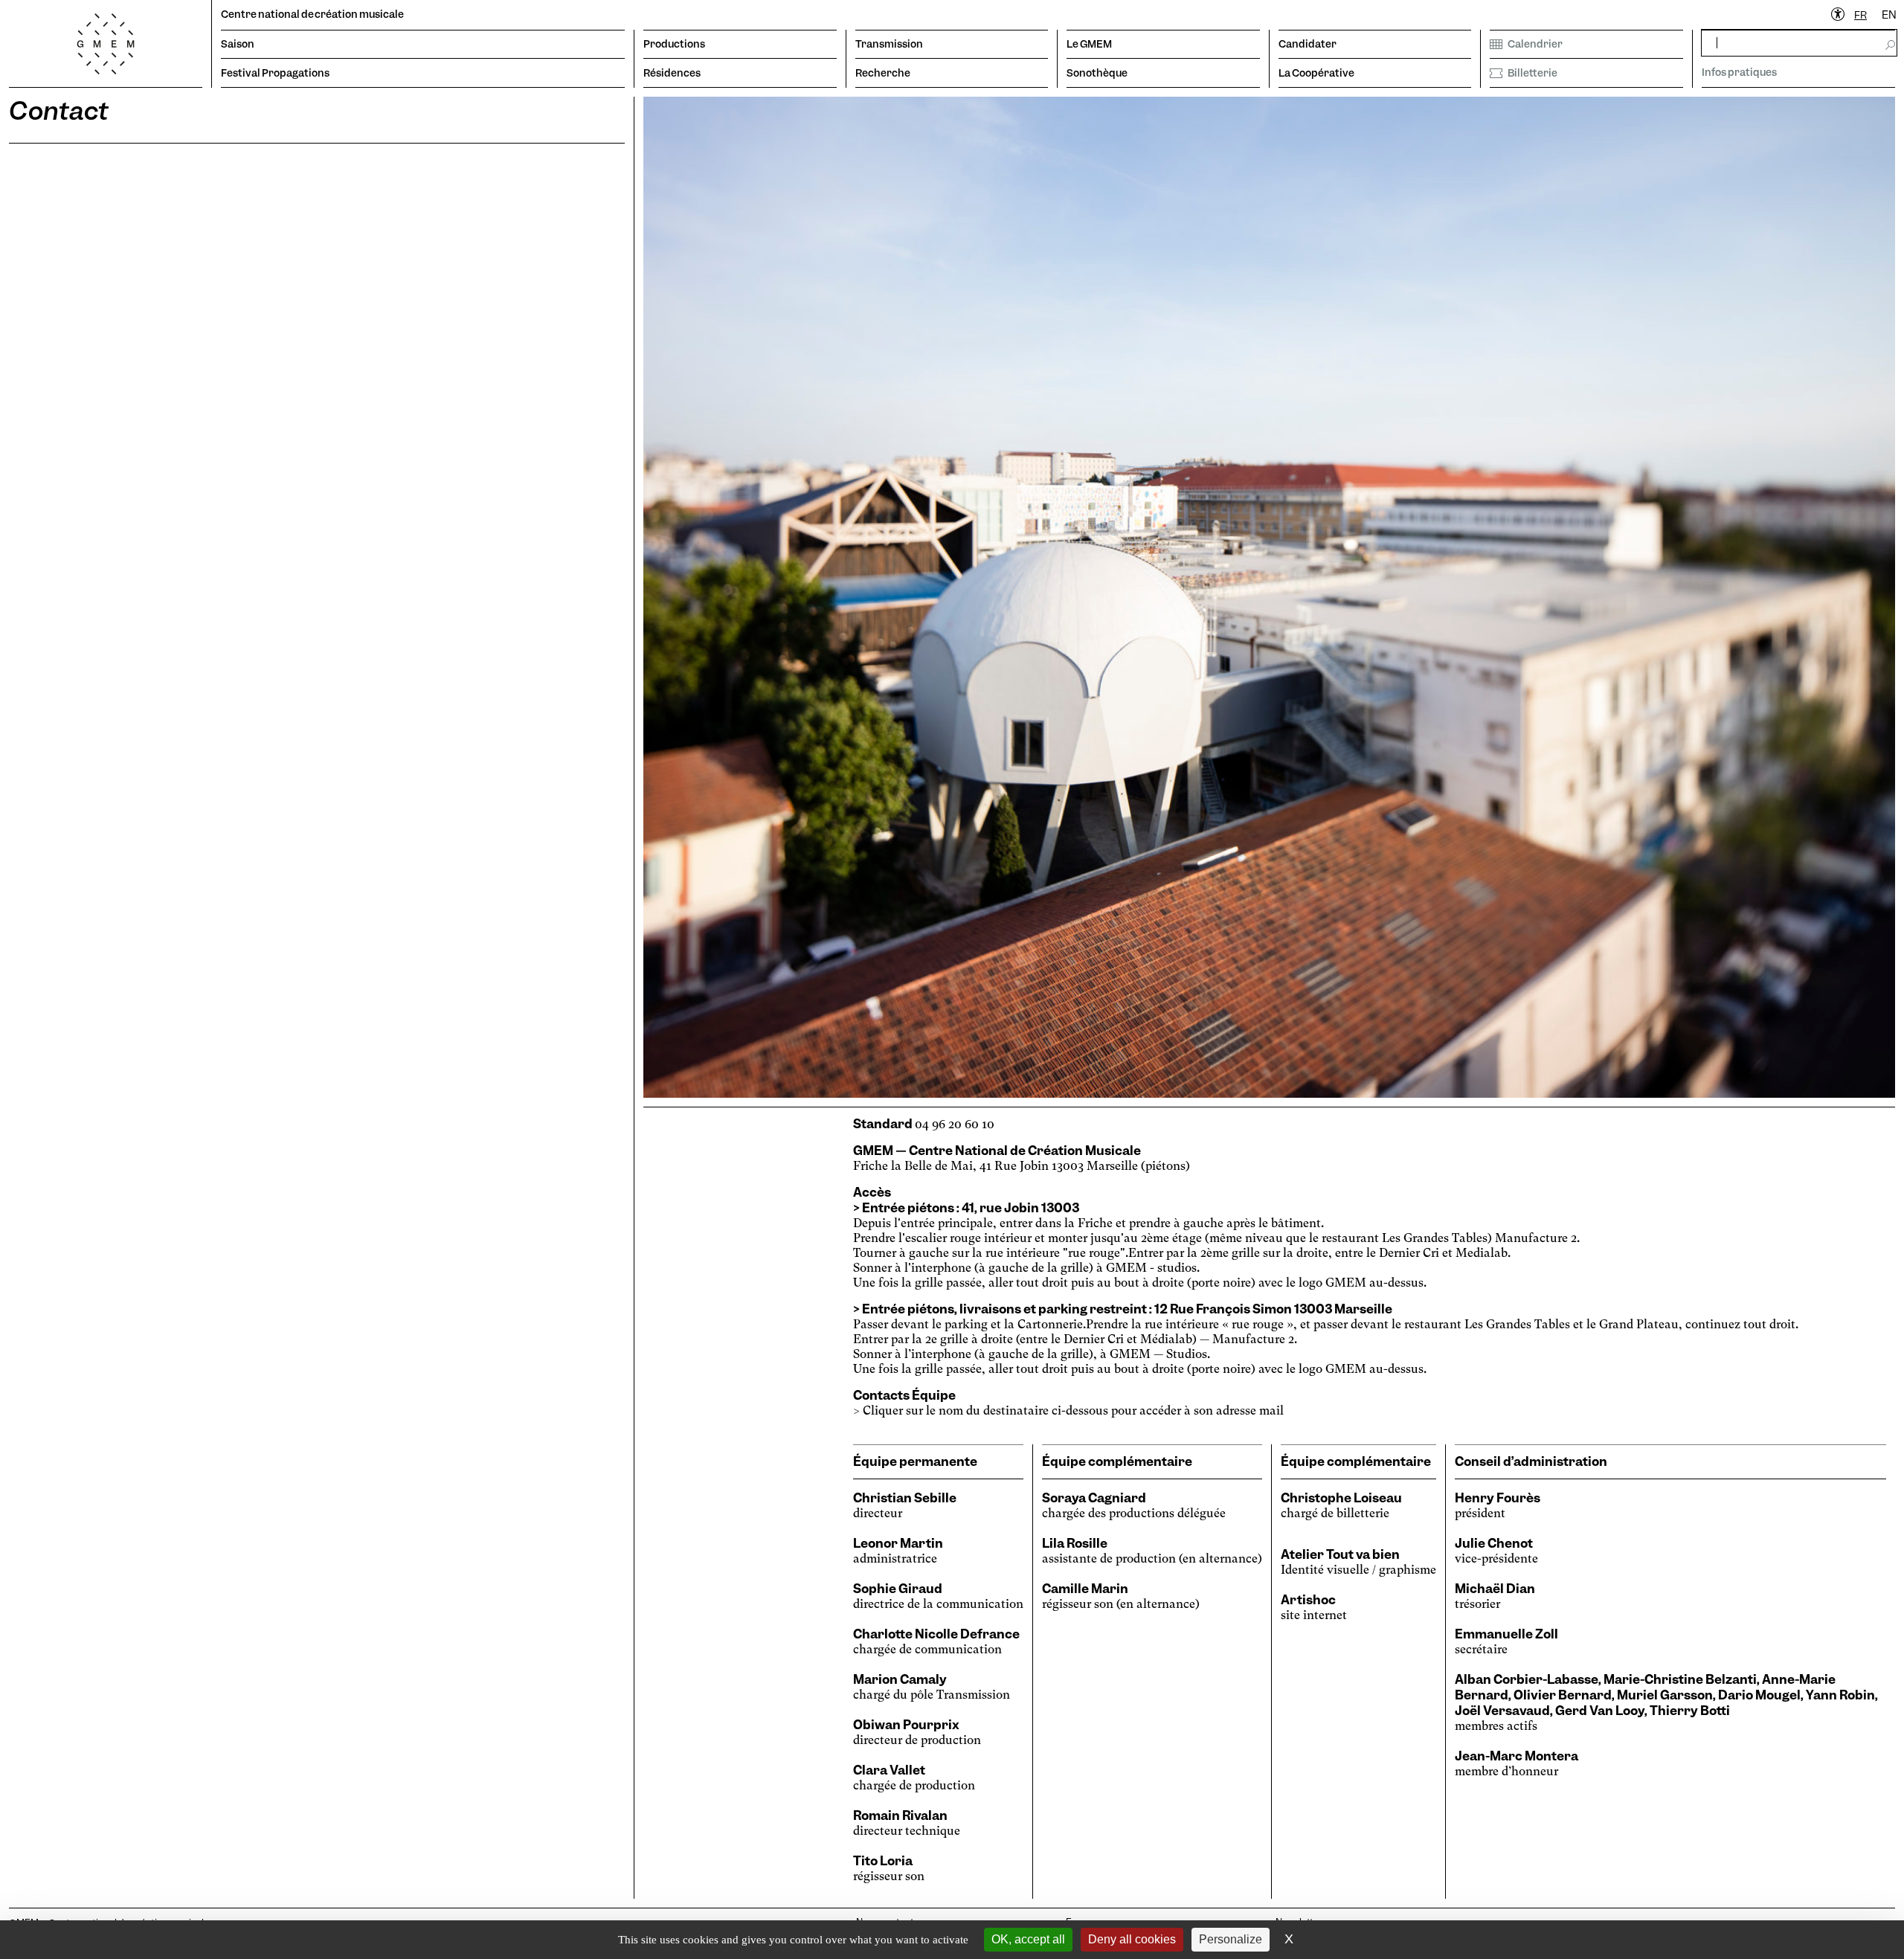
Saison (238, 44)
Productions (674, 44)
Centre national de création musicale (312, 14)
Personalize (1231, 1939)
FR (1860, 15)
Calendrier (1535, 44)
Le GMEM (1089, 44)
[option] (1889, 15)
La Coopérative (1316, 73)
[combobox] (1860, 15)
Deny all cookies (1132, 1939)
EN (1889, 15)
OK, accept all (1028, 1939)
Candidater (1308, 44)
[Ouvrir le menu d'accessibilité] (1839, 15)
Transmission (889, 44)
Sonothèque (1097, 73)
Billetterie (1532, 73)
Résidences (672, 73)
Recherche (883, 73)
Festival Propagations (275, 73)
